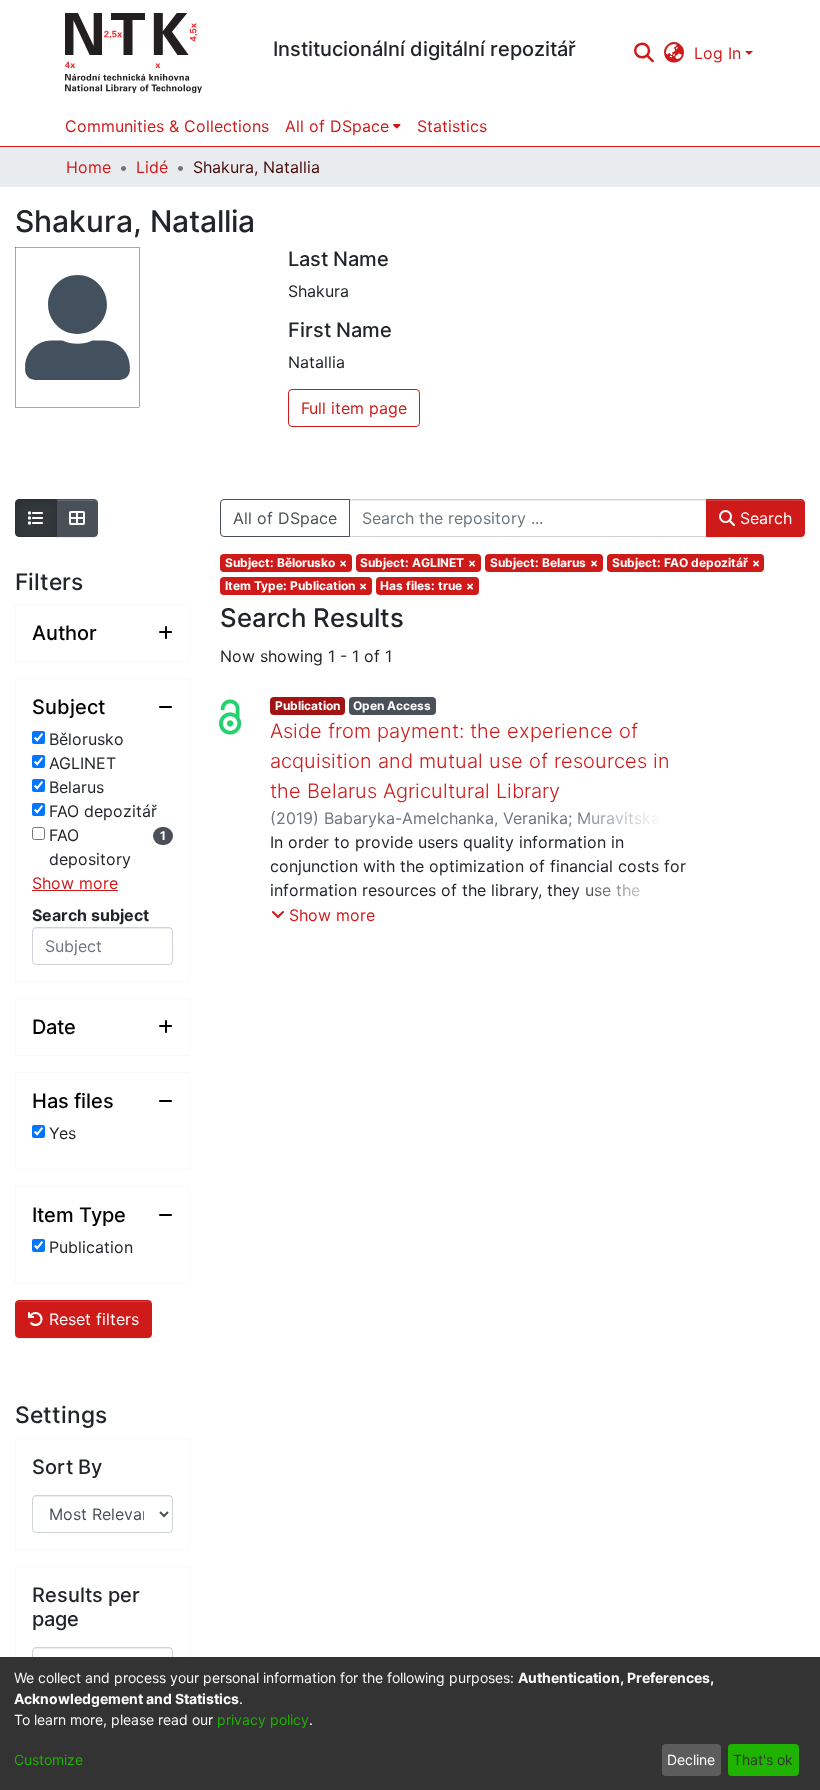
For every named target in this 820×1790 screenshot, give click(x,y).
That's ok (763, 1759)
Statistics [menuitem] (452, 126)
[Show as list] (36, 518)
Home (88, 167)
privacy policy (263, 1719)
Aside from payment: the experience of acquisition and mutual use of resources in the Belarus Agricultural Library (470, 761)
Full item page (354, 408)
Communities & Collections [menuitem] (167, 126)
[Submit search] (643, 53)
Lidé (152, 167)
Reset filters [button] (91, 1319)
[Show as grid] (77, 518)
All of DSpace (285, 518)
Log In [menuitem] (717, 53)
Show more (75, 883)
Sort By (67, 1467)
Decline (691, 1759)
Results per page (86, 1607)
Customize (48, 1759)
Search (763, 518)
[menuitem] (674, 53)
